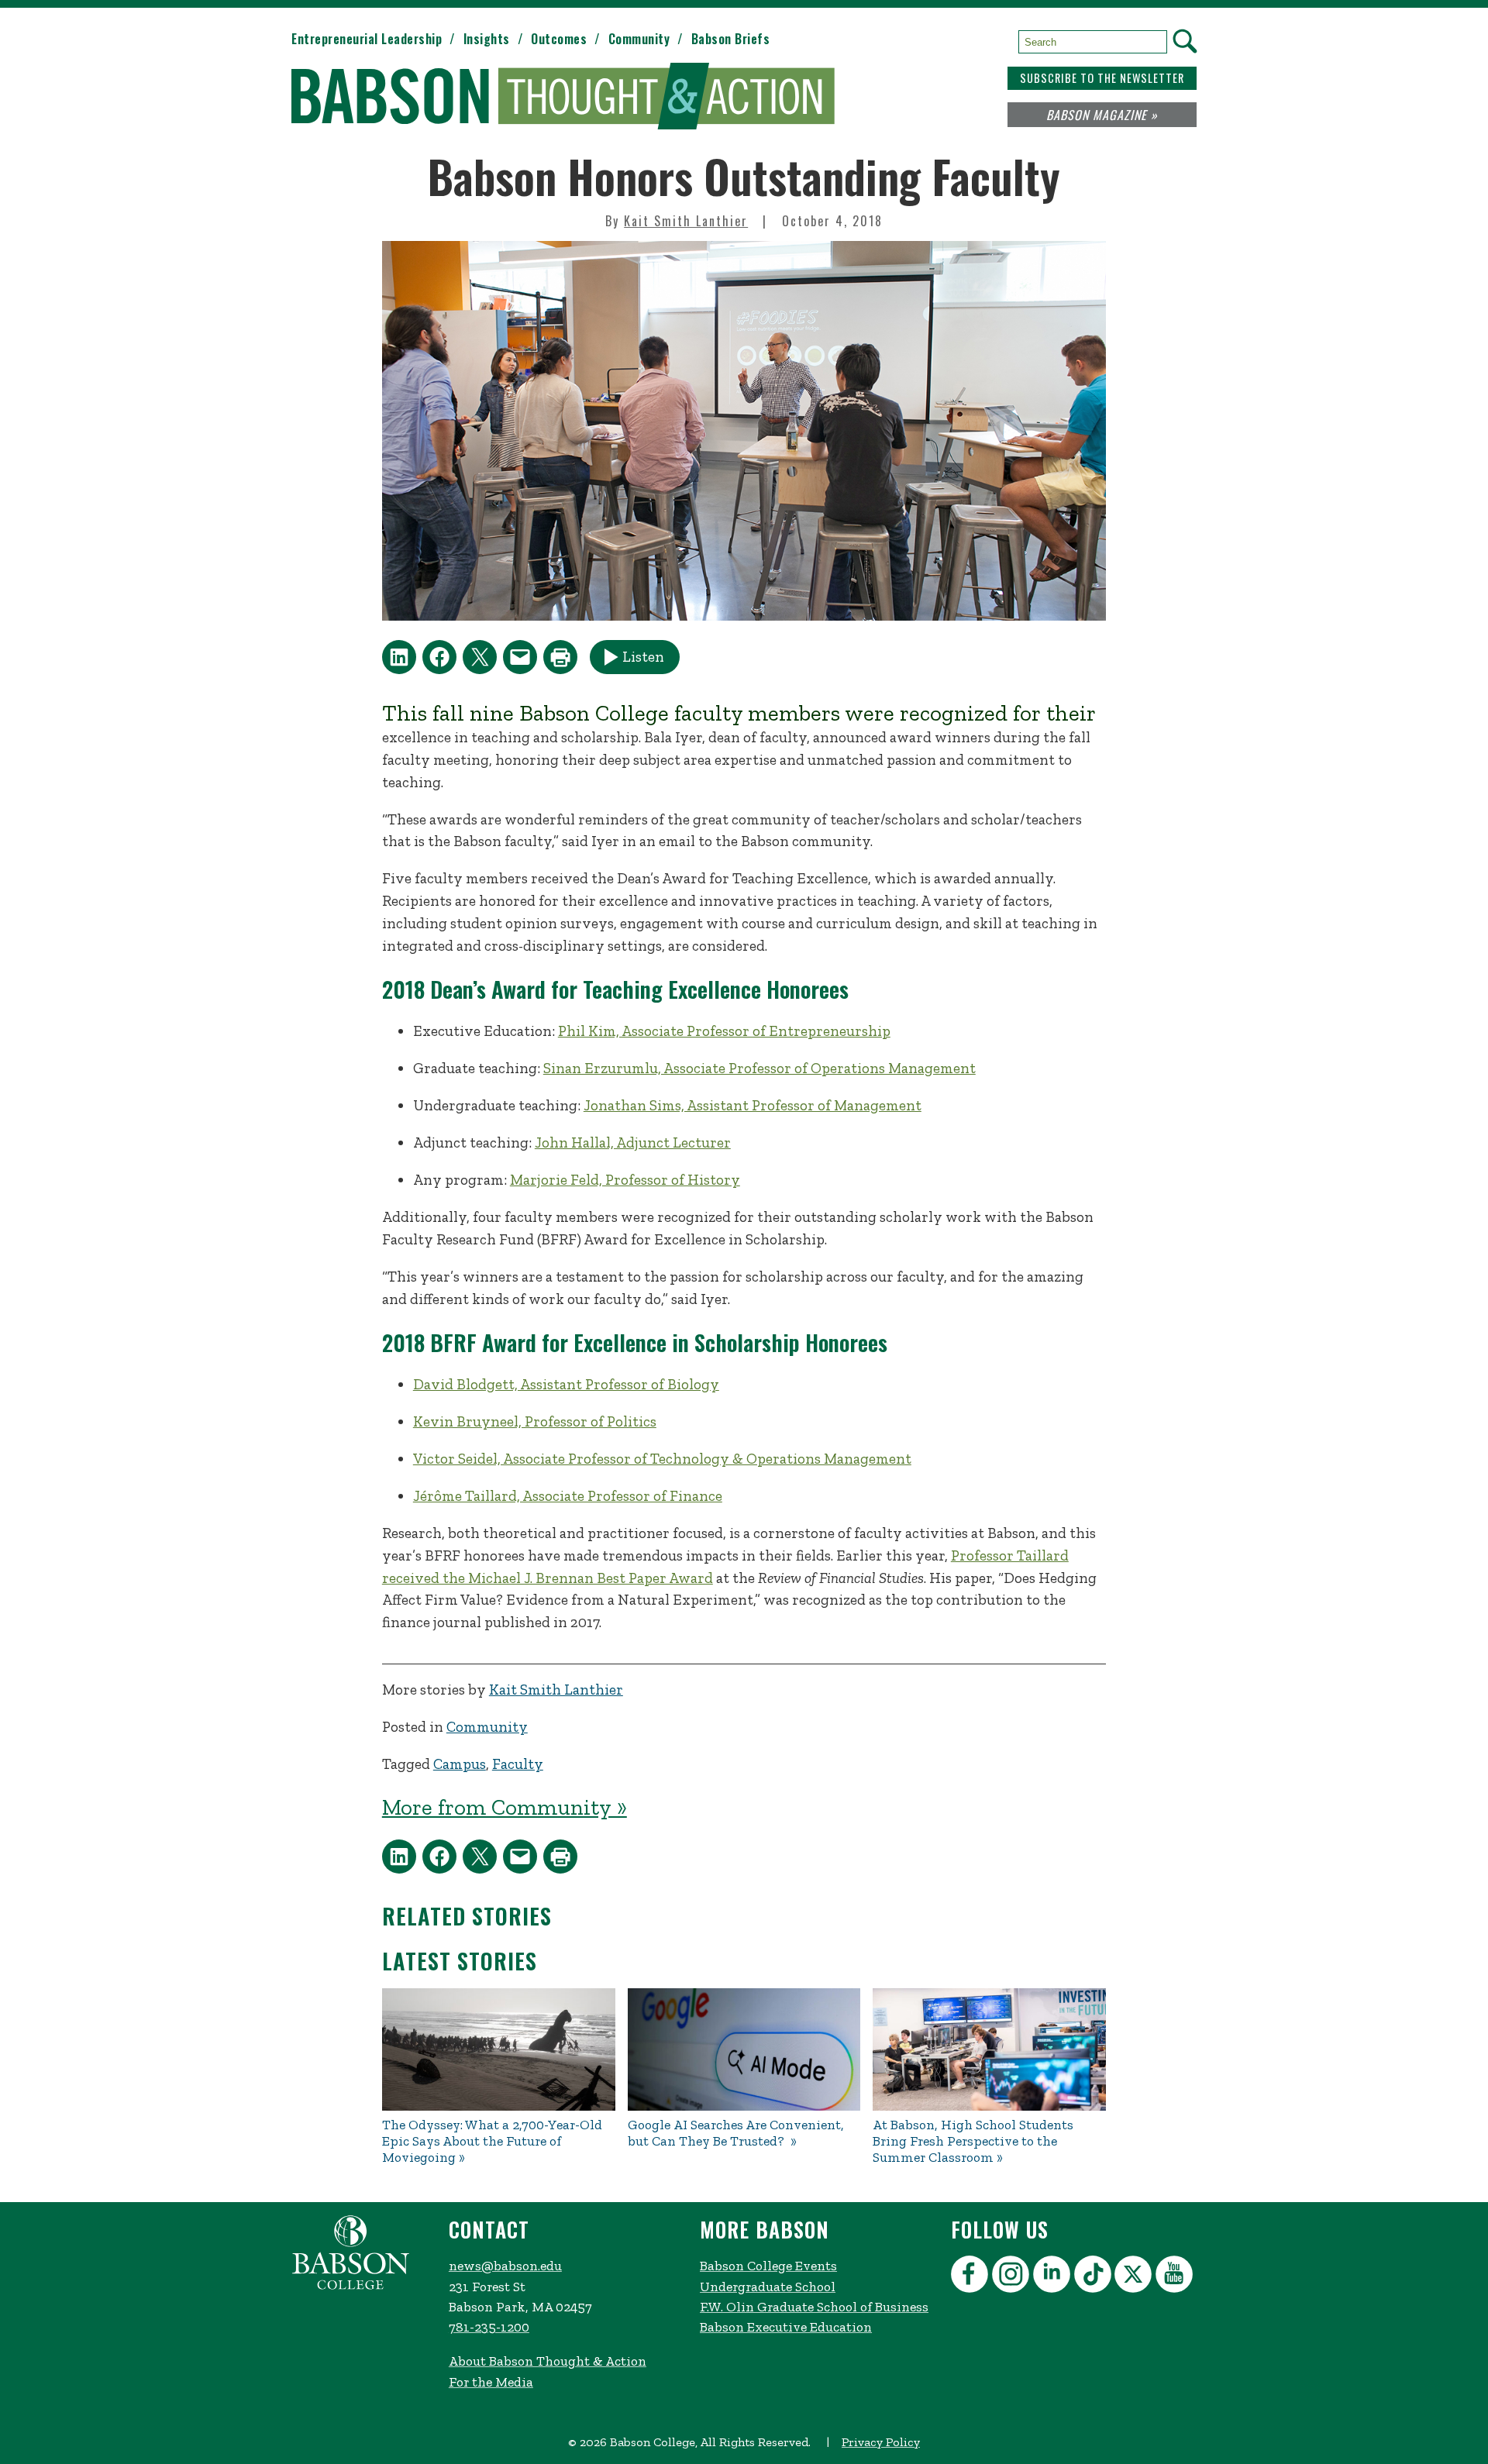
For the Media (491, 2382)
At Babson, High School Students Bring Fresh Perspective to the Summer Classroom (973, 2141)
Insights (487, 39)
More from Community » (505, 1807)
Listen (643, 657)
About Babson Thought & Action (548, 2361)
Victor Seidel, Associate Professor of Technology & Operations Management (662, 1459)
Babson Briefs (731, 39)
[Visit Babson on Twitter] (1135, 2277)
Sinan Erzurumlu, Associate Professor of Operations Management (759, 1068)
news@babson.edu (505, 2266)
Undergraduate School (768, 2287)
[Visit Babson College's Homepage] (351, 2287)
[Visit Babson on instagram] (1013, 2277)
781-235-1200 (489, 2327)
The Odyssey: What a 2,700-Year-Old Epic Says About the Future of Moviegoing (492, 2141)
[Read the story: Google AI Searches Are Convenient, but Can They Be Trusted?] (744, 2049)
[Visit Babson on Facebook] (971, 2277)
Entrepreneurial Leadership (367, 39)
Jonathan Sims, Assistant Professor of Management (753, 1105)
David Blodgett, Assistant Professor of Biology (566, 1384)
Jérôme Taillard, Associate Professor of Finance (568, 1496)
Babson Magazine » (1102, 115)
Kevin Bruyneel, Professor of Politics (535, 1421)
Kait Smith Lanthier (686, 221)
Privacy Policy (881, 2442)
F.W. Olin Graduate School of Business (814, 2307)
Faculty (518, 1764)
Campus (460, 1764)
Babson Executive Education (786, 2327)
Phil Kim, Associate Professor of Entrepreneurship (724, 1031)
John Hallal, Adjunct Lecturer (633, 1143)
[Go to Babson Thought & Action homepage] (563, 97)
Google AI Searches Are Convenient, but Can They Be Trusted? (736, 2133)
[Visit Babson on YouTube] (1176, 2277)
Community (639, 39)
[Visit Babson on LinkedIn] (1054, 2277)
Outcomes (559, 39)
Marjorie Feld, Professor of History (625, 1180)
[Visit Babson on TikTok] (1095, 2277)
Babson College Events (768, 2266)
